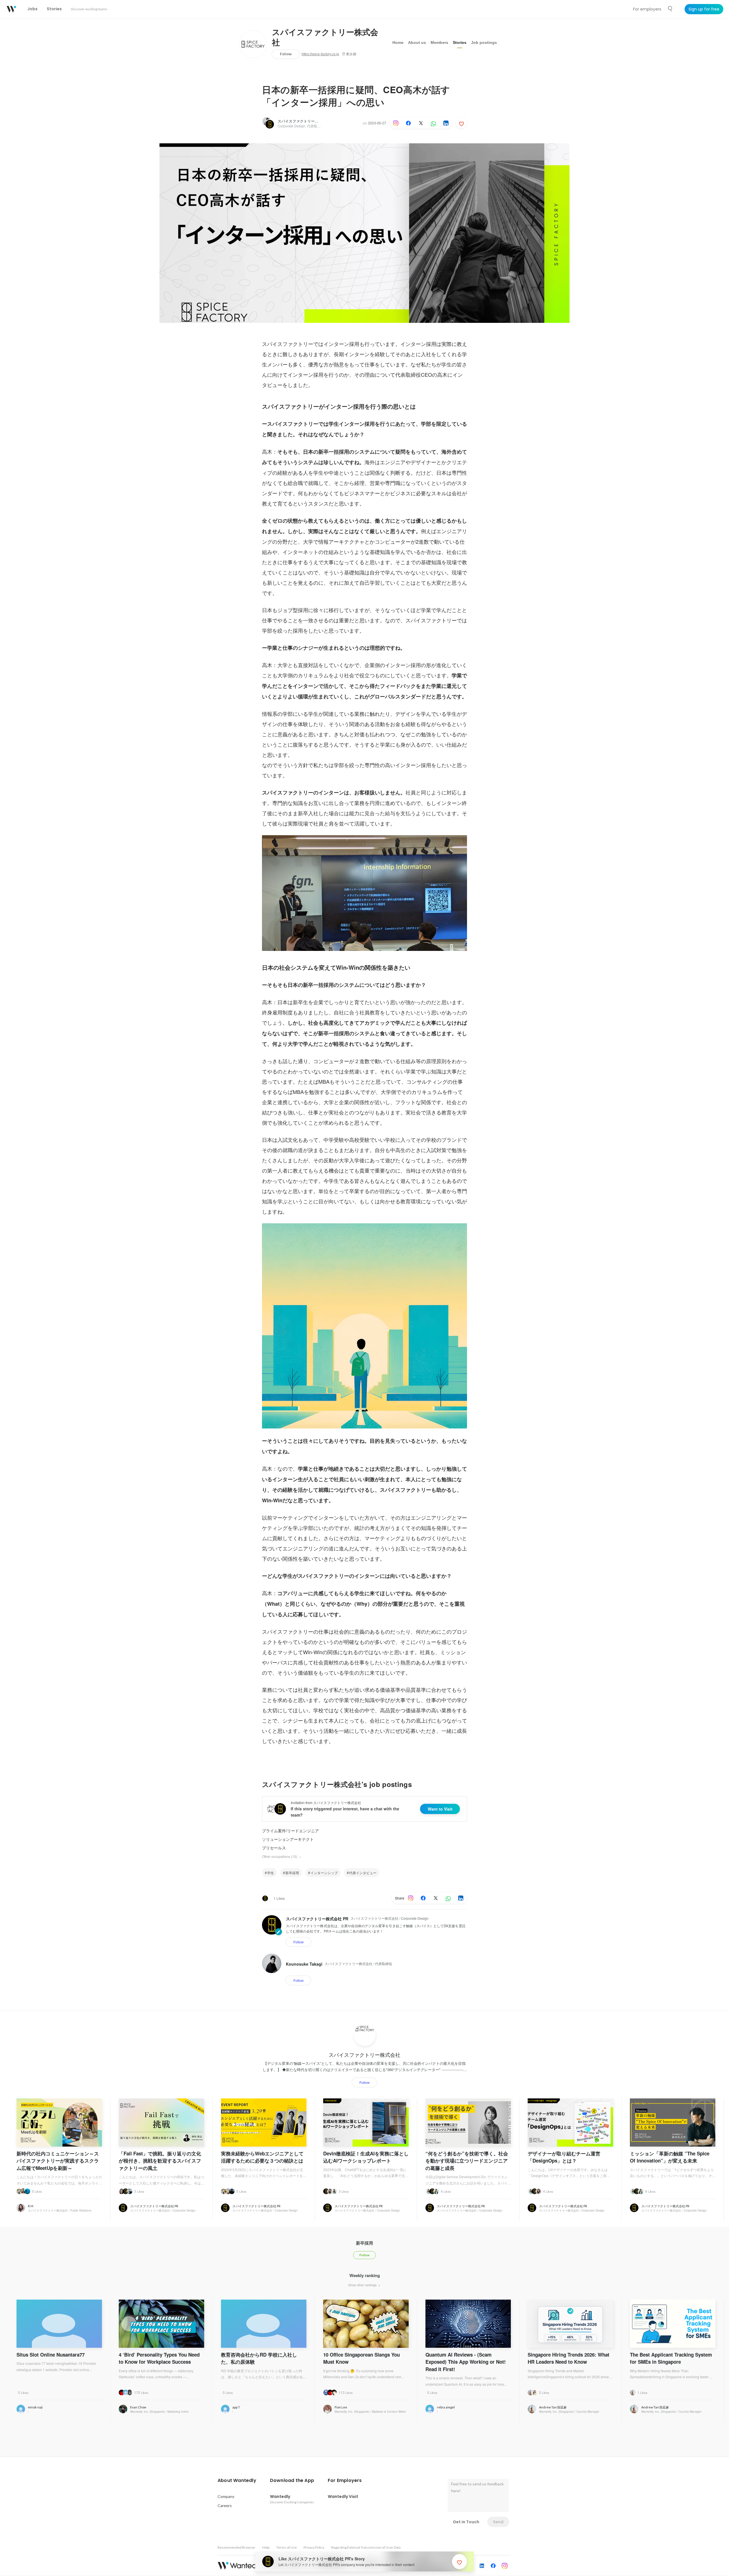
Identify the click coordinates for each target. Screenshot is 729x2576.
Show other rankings (363, 2285)
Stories (460, 42)
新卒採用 (292, 1873)
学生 (271, 1873)
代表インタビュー (363, 1873)
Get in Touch (466, 2522)
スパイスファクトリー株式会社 (325, 38)
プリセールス (274, 1848)
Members (439, 42)
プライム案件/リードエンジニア (290, 1831)
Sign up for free (704, 9)
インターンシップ (324, 1873)
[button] (237, 2481)
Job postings (484, 42)
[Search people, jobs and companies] (670, 9)
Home (398, 42)
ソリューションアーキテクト (288, 1839)
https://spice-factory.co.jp (320, 54)
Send (498, 2522)
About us (417, 42)
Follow (286, 54)
